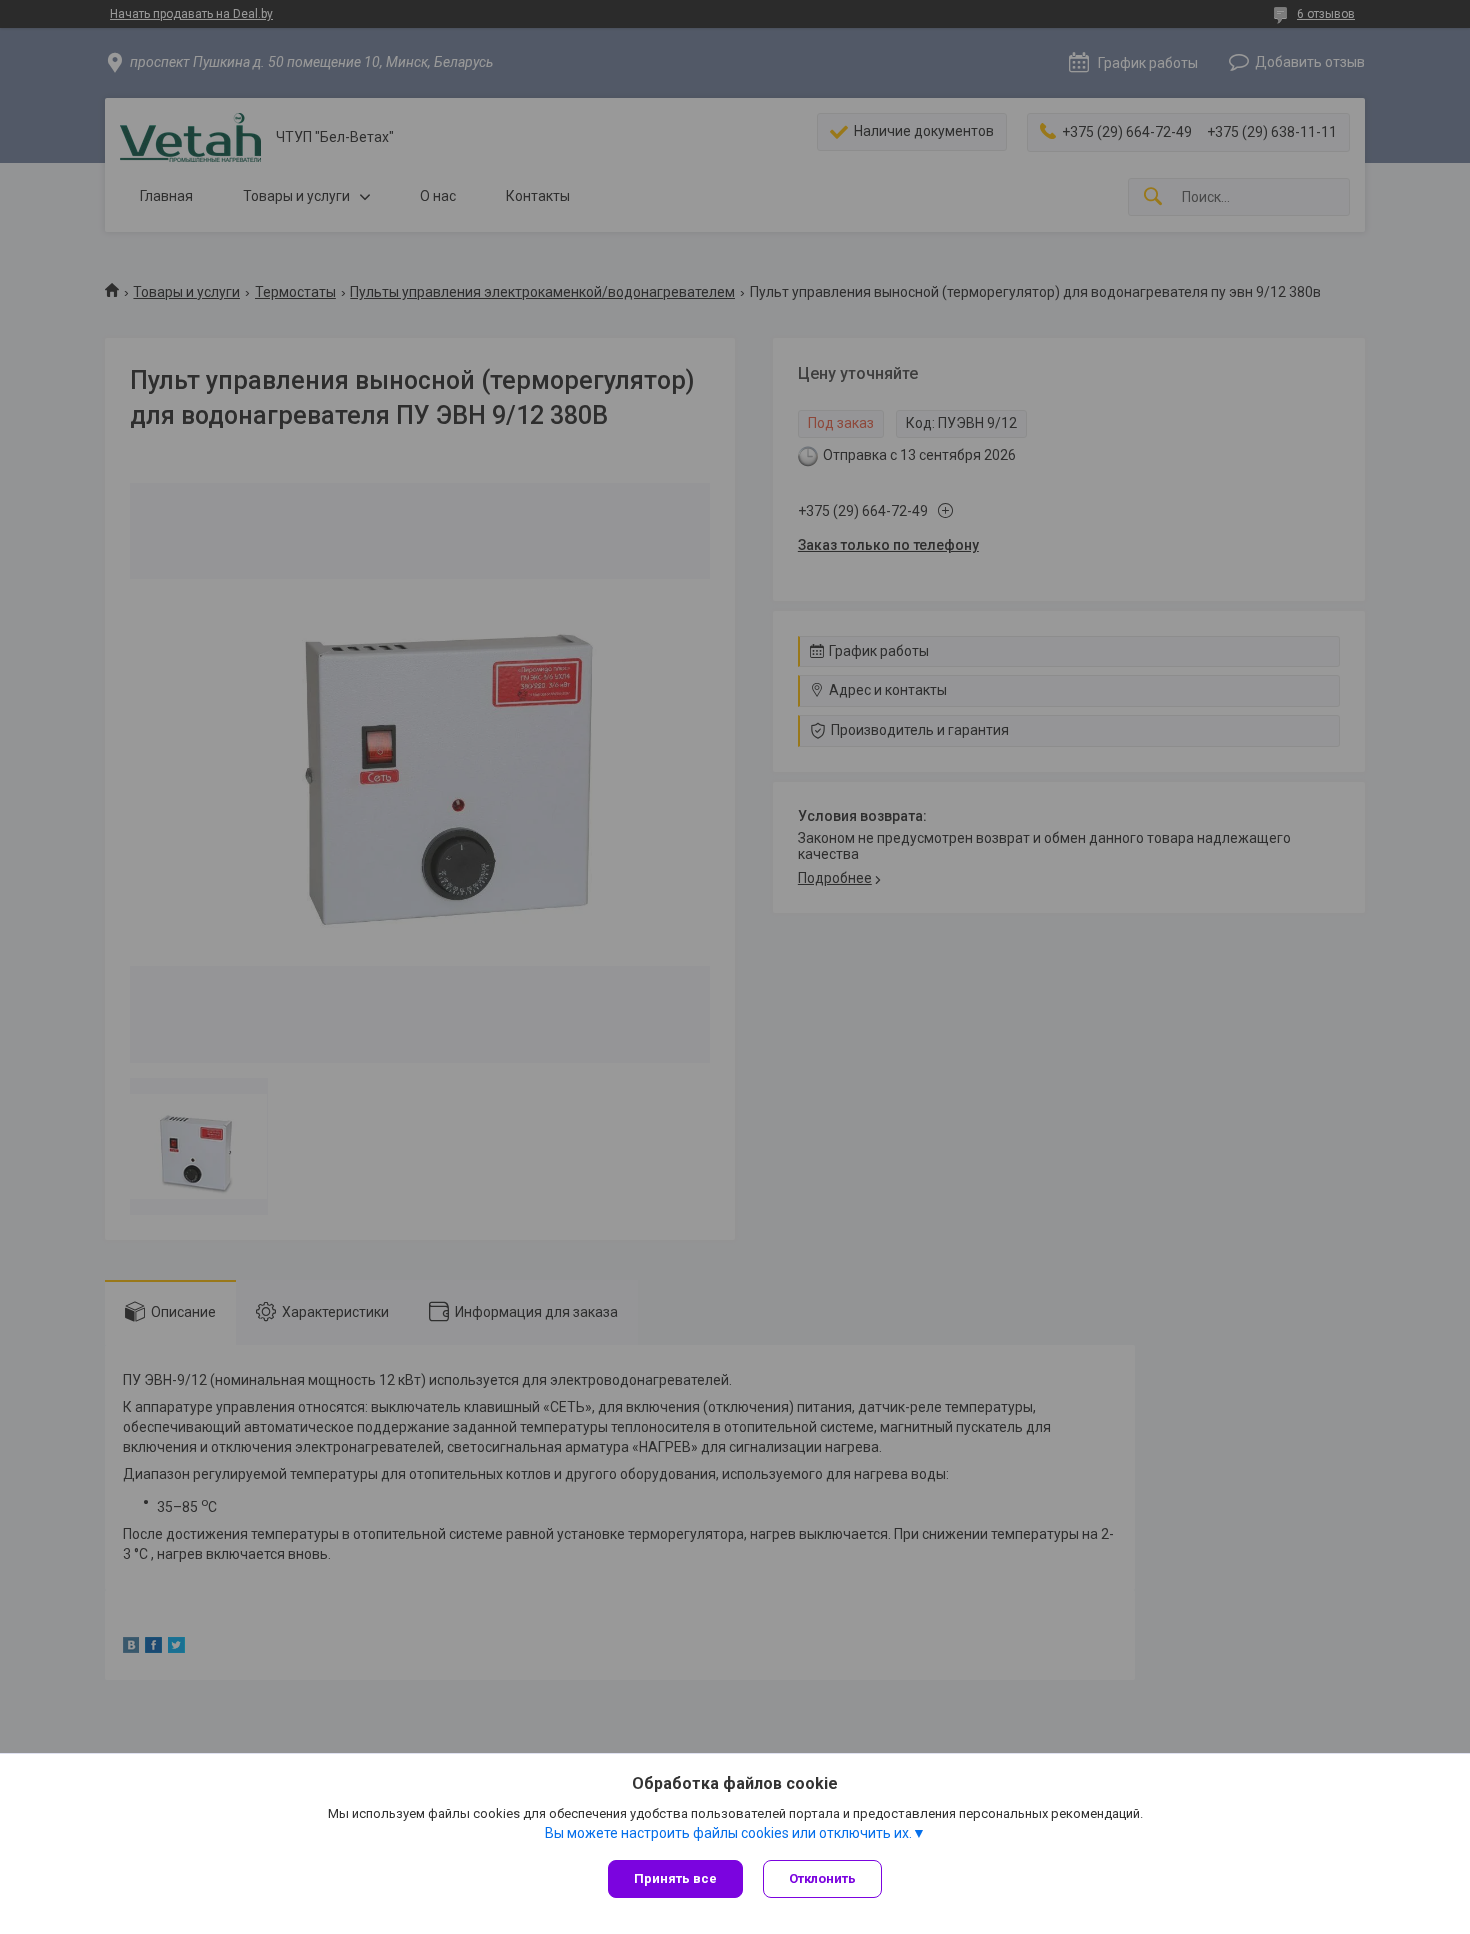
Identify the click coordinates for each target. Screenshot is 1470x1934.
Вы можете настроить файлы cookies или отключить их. (728, 1833)
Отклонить (822, 1878)
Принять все (675, 1878)
